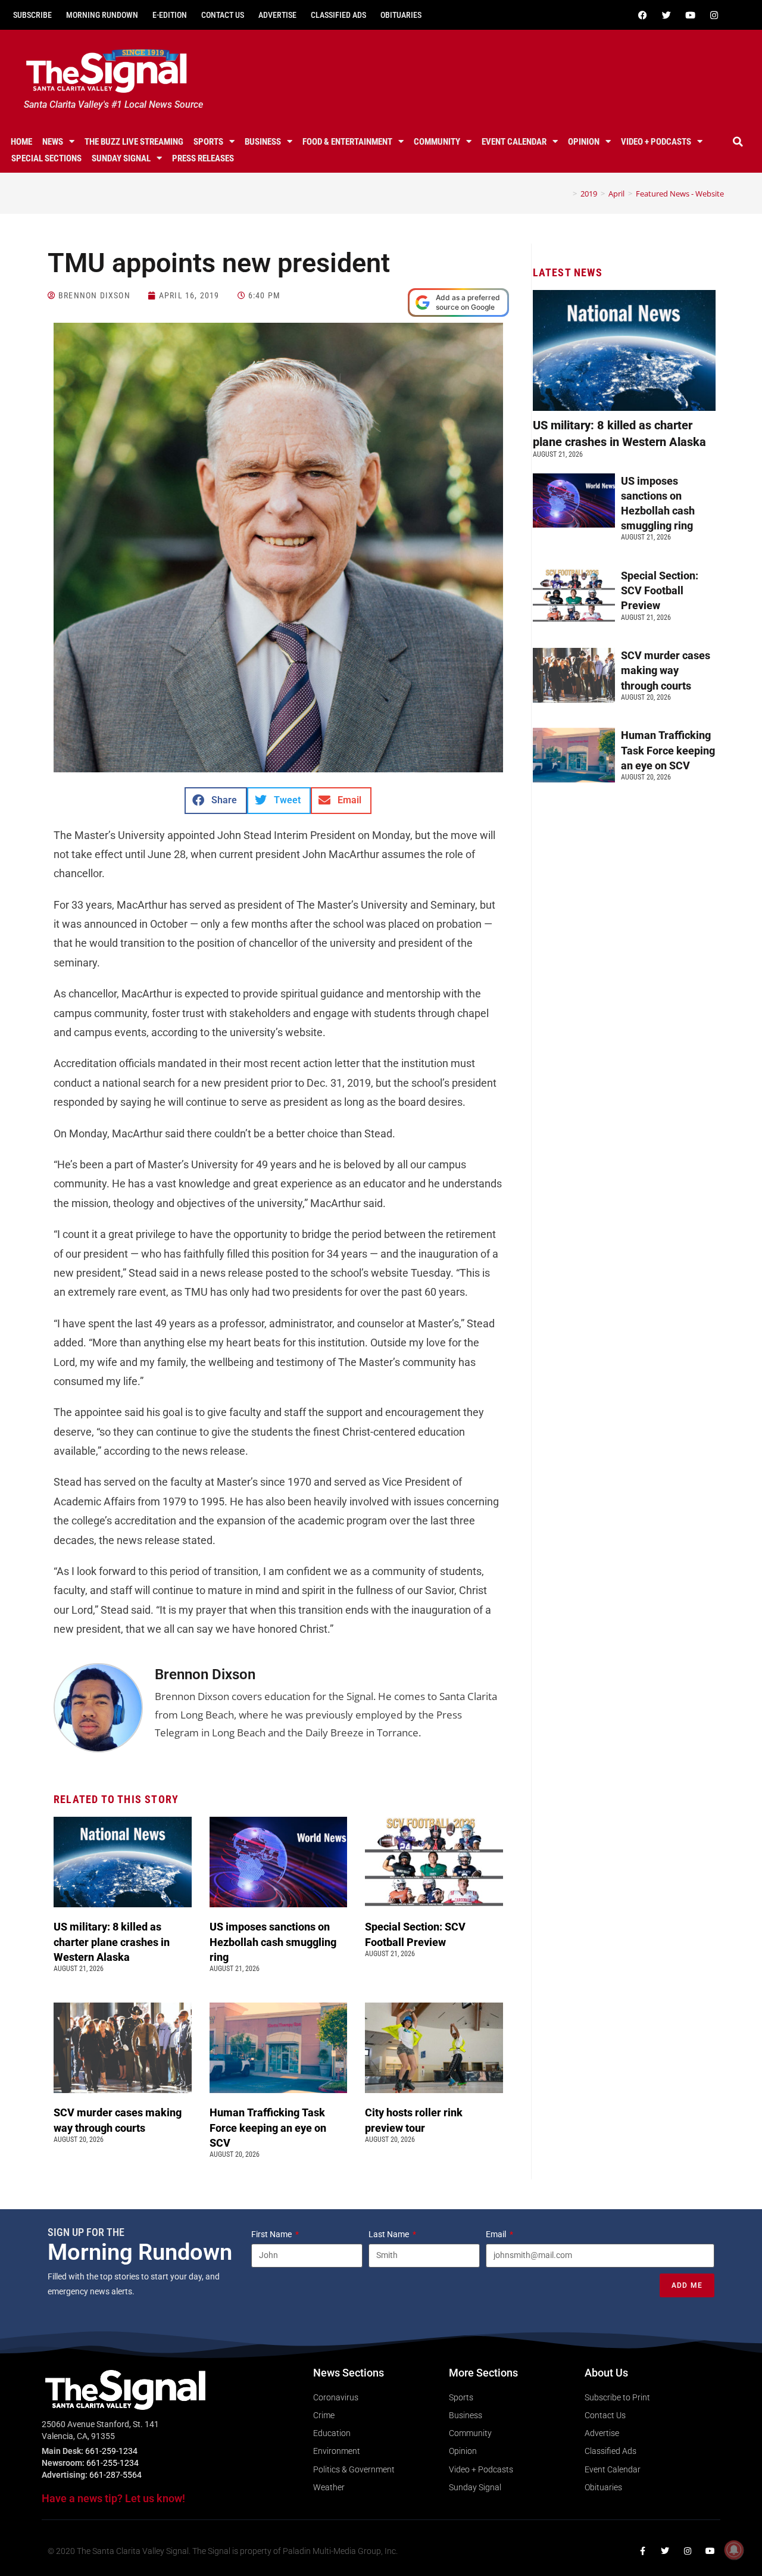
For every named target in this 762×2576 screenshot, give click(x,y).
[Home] (566, 194)
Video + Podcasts (656, 142)
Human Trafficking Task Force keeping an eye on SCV (268, 2127)
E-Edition (170, 15)
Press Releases (203, 158)
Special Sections (46, 158)
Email (497, 2234)
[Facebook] (642, 15)
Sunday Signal (121, 158)
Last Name (390, 2234)
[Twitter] (666, 15)
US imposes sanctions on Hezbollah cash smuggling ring (273, 1942)
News (53, 142)
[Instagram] (714, 15)
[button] (738, 142)
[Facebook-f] (642, 2551)
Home (21, 142)
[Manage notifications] (734, 2550)
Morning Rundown (102, 15)
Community (437, 142)
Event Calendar (514, 142)
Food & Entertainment (347, 142)
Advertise (277, 15)
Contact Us (223, 15)
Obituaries (401, 15)
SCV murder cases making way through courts (666, 670)
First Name (272, 2234)
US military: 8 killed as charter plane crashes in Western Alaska (112, 1942)
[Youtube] (690, 15)
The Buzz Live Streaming (134, 142)
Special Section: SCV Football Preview (660, 590)
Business (263, 142)
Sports (208, 142)
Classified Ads (338, 15)
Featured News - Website (680, 194)
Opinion (584, 142)
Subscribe (32, 15)
